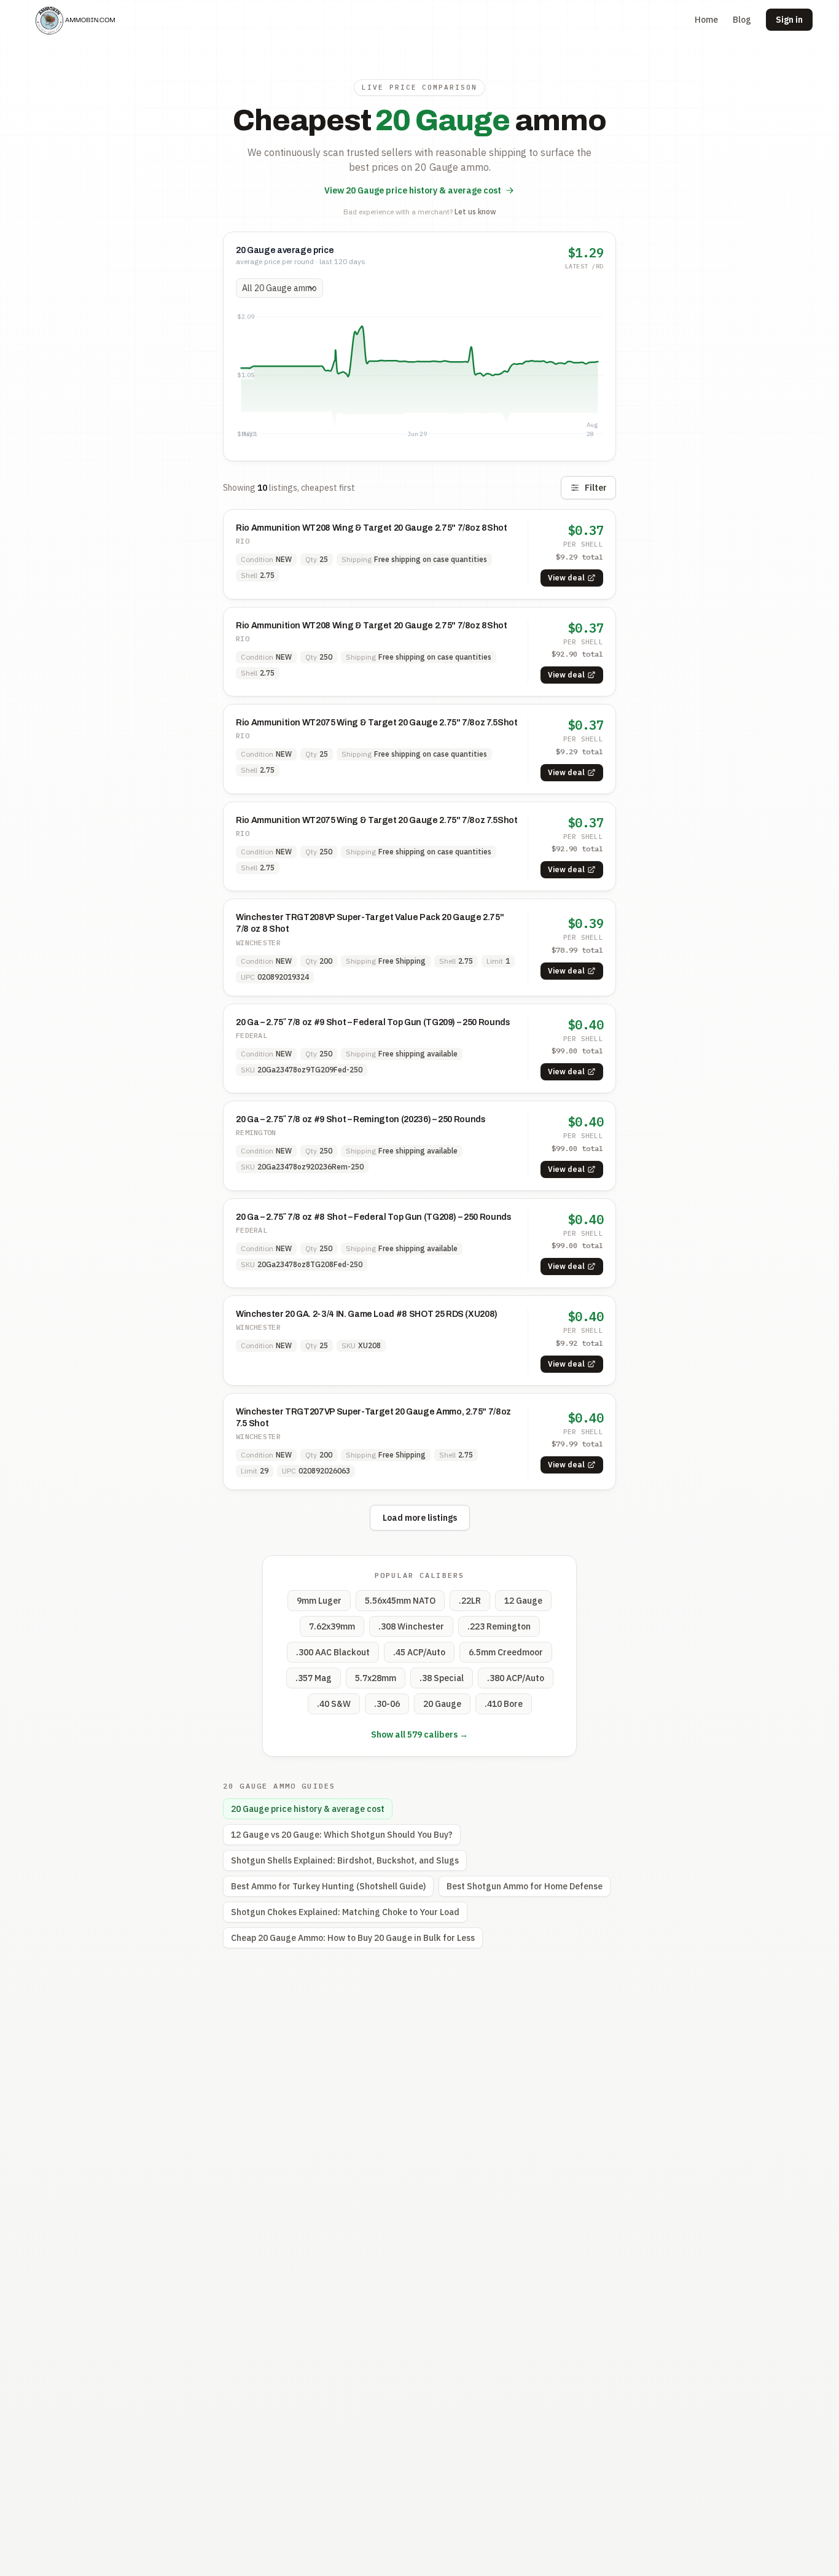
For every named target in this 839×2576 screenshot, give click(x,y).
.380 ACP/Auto (516, 1678)
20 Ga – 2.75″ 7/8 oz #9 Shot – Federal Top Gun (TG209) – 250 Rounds (373, 1022)
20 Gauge (442, 1704)
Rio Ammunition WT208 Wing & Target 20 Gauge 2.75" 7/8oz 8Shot (372, 528)
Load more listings (420, 1518)
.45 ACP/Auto (419, 1652)
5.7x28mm (376, 1678)
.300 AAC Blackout (333, 1652)
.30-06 (387, 1704)
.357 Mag (314, 1678)
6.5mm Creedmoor (506, 1652)
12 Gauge (523, 1601)
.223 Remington (499, 1626)
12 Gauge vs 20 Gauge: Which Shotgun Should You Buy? (342, 1835)
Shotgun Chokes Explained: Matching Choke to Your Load (345, 1912)
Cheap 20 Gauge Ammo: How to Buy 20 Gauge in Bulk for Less (353, 1938)
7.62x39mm (332, 1626)
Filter (596, 488)
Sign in (789, 20)
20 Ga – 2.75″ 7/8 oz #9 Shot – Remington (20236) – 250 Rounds (361, 1119)
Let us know (475, 212)
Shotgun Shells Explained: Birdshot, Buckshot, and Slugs (345, 1860)
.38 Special (442, 1678)
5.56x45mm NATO (400, 1601)
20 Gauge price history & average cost (308, 1809)
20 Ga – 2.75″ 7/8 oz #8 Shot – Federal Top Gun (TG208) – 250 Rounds (374, 1217)
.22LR (470, 1601)
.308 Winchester (411, 1626)
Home (706, 20)
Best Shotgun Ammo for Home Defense (525, 1886)
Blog (742, 20)
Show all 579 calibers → (419, 1735)
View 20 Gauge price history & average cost (413, 190)
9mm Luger (319, 1601)
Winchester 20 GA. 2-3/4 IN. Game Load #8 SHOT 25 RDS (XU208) (367, 1314)
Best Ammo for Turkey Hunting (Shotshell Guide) (328, 1886)
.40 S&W (334, 1704)
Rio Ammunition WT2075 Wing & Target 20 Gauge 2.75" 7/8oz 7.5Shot (377, 723)
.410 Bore (504, 1704)
